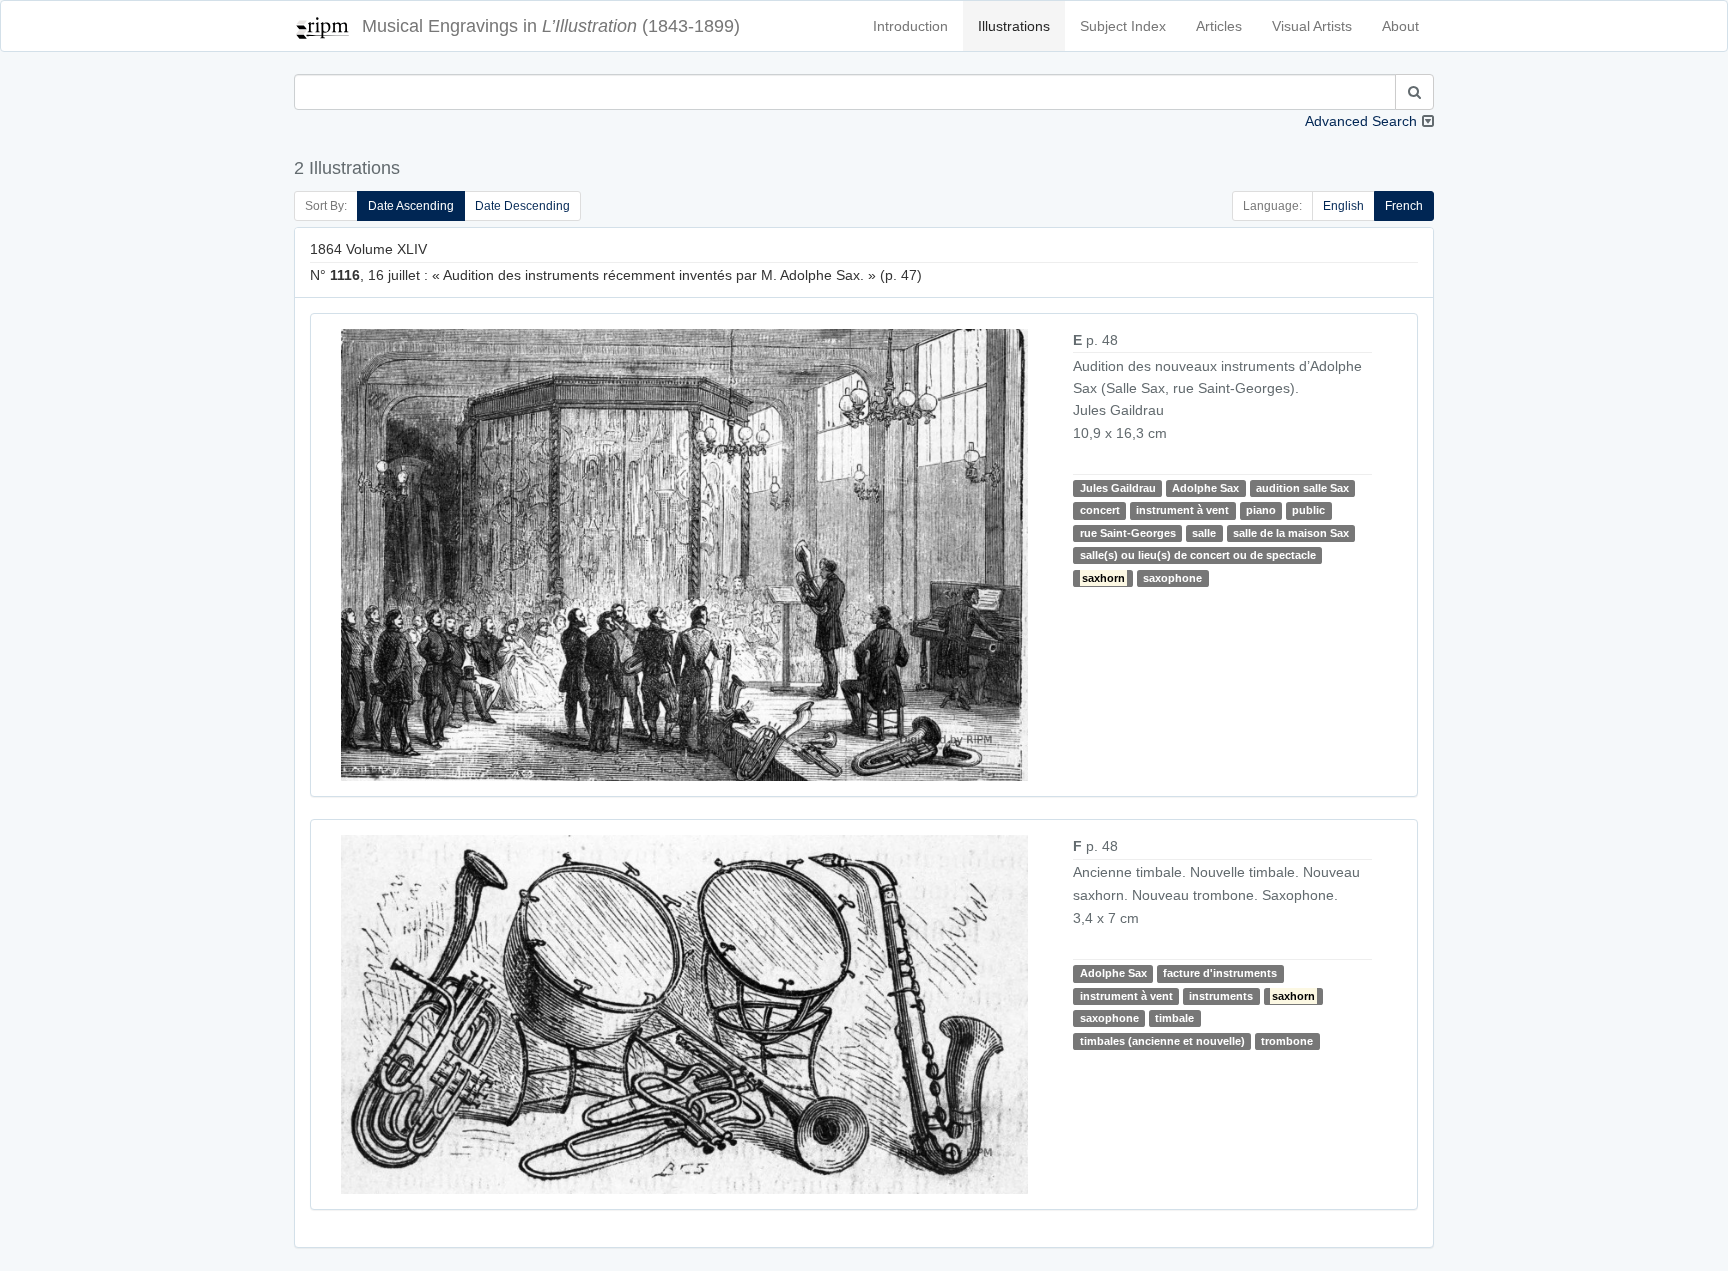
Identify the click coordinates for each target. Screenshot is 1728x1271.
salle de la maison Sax (1291, 533)
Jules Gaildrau (1118, 488)
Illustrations (1014, 26)
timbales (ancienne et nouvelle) (1162, 1041)
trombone (1287, 1041)
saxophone (1172, 578)
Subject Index (1123, 26)
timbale (1174, 1018)
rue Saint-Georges (1128, 533)
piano (1261, 510)
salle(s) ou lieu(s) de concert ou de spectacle (1198, 555)
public (1308, 510)
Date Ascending (411, 206)
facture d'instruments (1220, 973)
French (1404, 206)
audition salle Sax (1302, 488)
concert (1100, 510)
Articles (1219, 26)
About (1400, 26)
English (1343, 206)
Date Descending (522, 206)
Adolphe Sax (1205, 488)
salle (1204, 533)
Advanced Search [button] (1361, 121)
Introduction (910, 26)
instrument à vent (1182, 510)
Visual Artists (1312, 26)
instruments (1221, 996)
